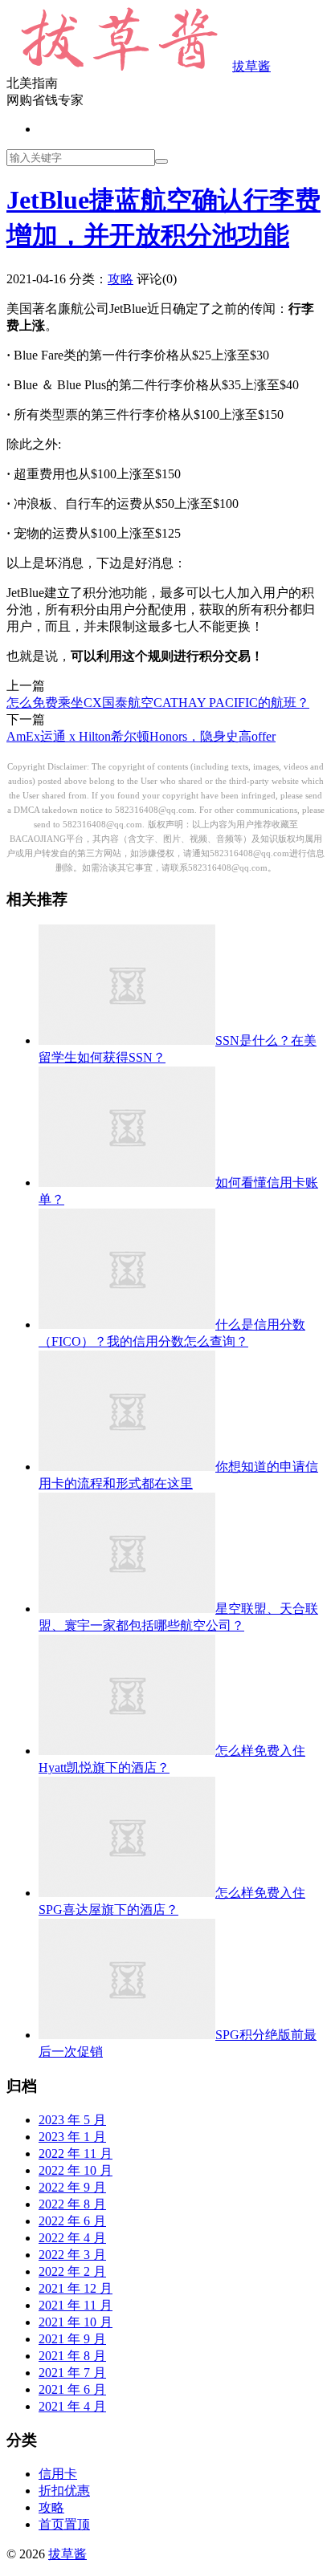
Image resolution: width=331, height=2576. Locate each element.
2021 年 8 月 (72, 2356)
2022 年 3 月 (72, 2255)
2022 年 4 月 (72, 2238)
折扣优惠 (64, 2491)
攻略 (121, 279)
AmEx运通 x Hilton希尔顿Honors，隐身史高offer (141, 736)
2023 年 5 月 (72, 2120)
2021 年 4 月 (72, 2406)
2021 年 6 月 (72, 2389)
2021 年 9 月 (72, 2339)
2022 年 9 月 (72, 2187)
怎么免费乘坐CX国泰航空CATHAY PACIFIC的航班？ (158, 703)
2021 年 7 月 (72, 2373)
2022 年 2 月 (72, 2271)
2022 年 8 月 (72, 2204)
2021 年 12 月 (76, 2288)
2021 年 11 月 (76, 2305)
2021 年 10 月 (76, 2322)
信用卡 (58, 2474)
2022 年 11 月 (76, 2153)
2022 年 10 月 (76, 2170)
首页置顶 (64, 2524)
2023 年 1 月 (72, 2137)
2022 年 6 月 (72, 2221)
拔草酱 (251, 66)
